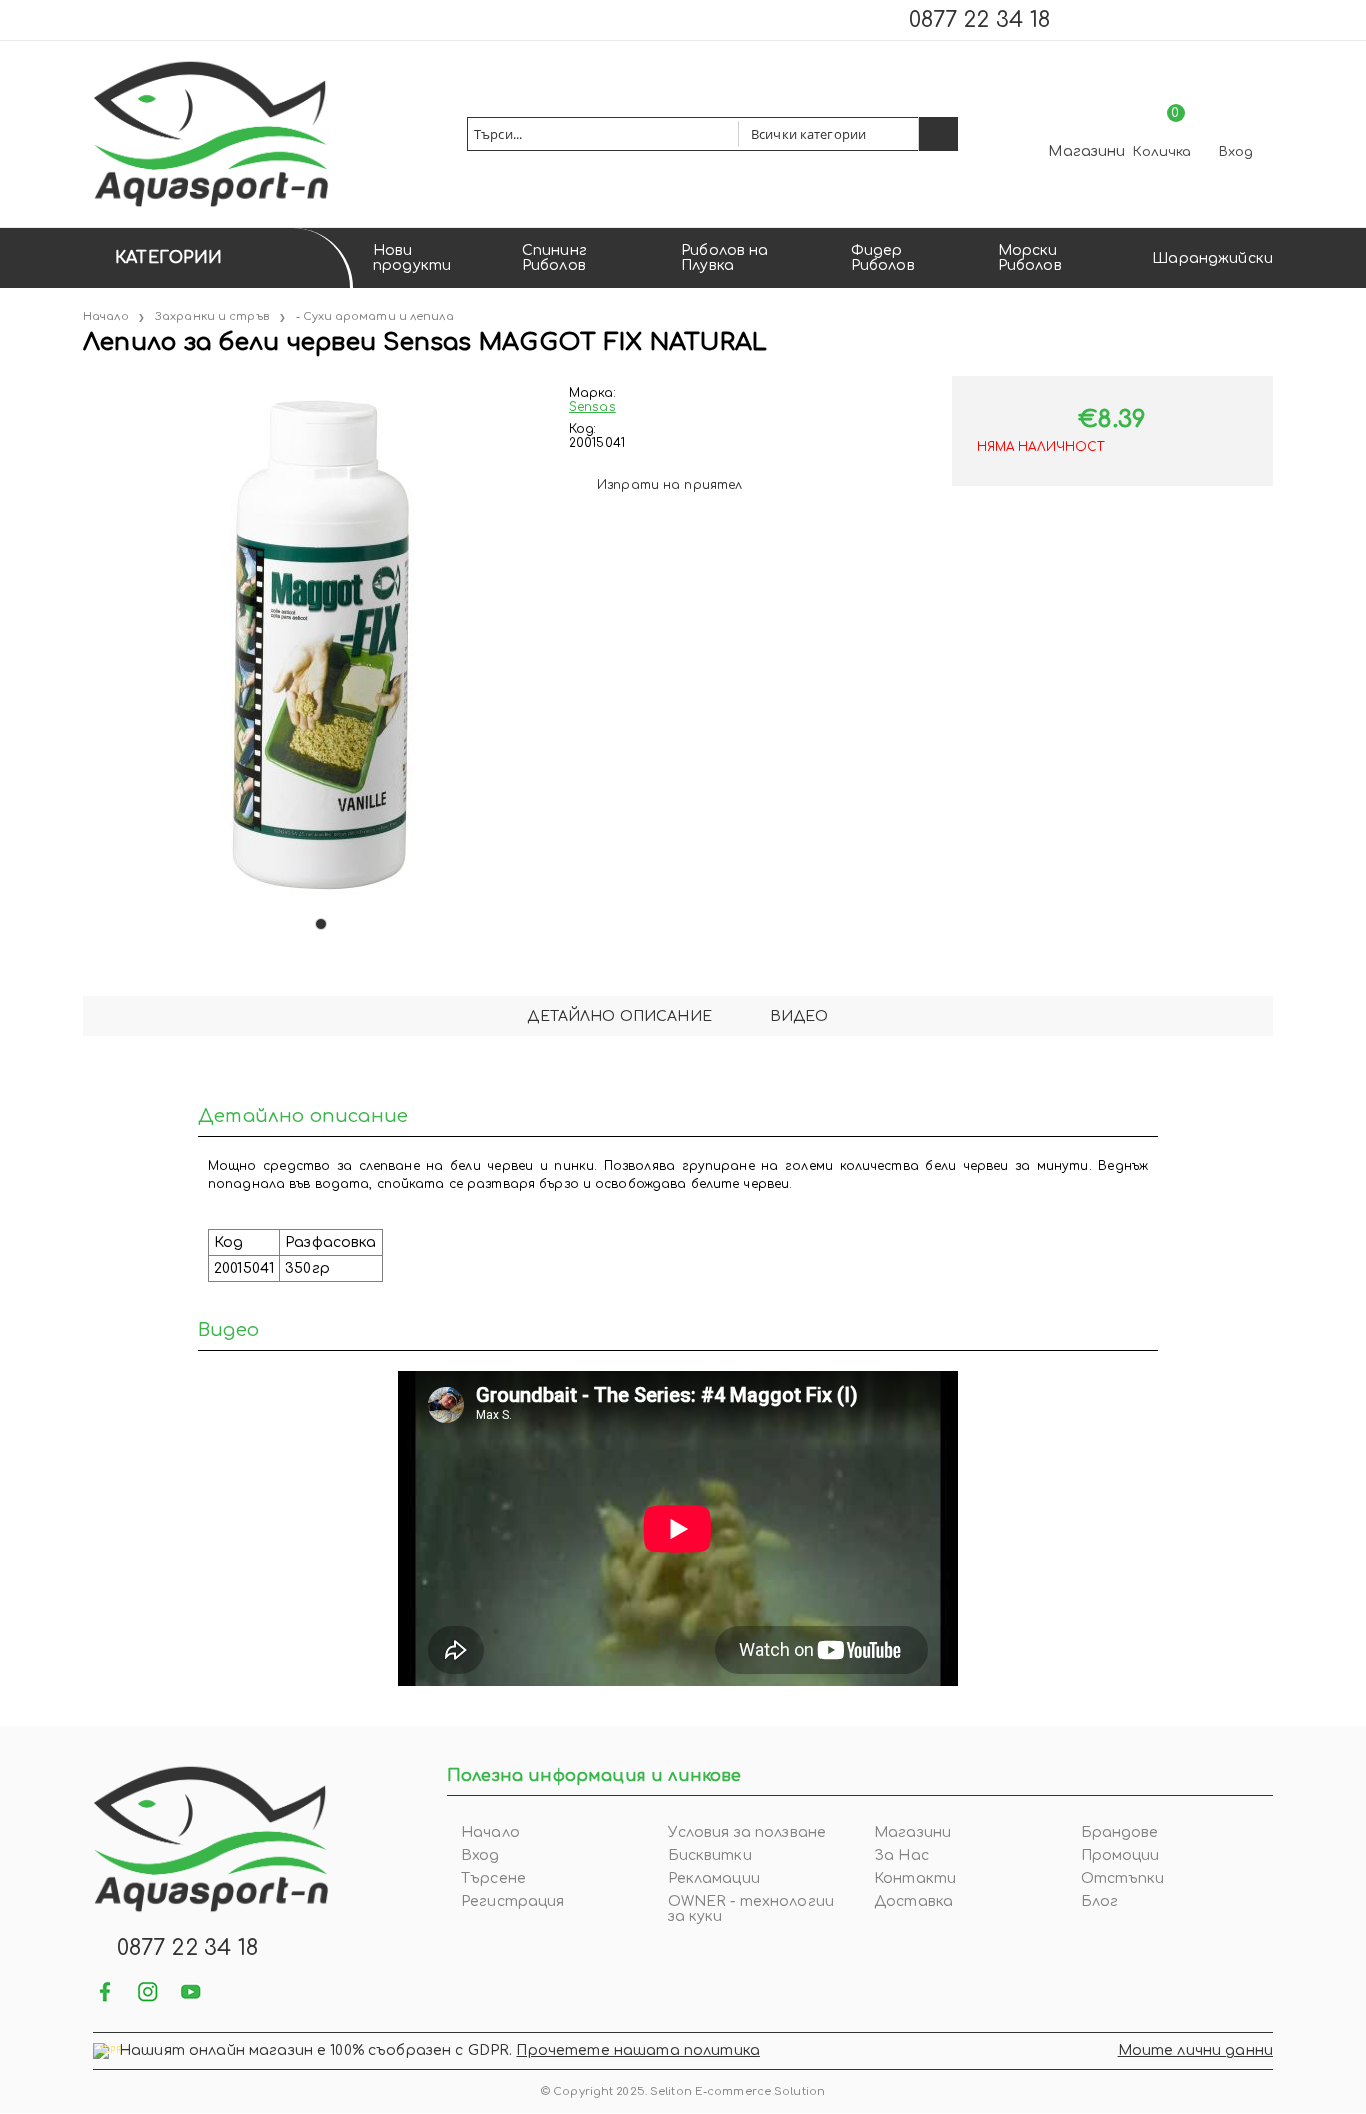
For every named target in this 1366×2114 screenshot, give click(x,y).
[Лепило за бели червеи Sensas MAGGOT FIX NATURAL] (85, 383)
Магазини (1086, 151)
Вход (1236, 152)
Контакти (915, 1878)
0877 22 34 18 (979, 20)
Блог (1100, 1901)
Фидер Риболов (883, 258)
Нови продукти (412, 258)
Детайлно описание (619, 1016)
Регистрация (513, 1901)
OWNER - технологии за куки (751, 1909)
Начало (106, 316)
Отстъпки (1123, 1878)
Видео (799, 1016)
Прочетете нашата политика (638, 2050)
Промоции (1120, 1855)
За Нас (901, 1855)
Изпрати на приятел (669, 485)
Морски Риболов (1030, 258)
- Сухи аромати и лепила (375, 316)
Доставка (913, 1901)
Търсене (493, 1878)
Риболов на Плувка (724, 258)
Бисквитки (710, 1855)
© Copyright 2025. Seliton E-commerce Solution (683, 2091)
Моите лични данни (1195, 2050)
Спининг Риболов (554, 258)
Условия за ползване (747, 1832)
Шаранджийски (1212, 258)
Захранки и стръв (212, 316)
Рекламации (714, 1878)
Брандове (1120, 1832)
